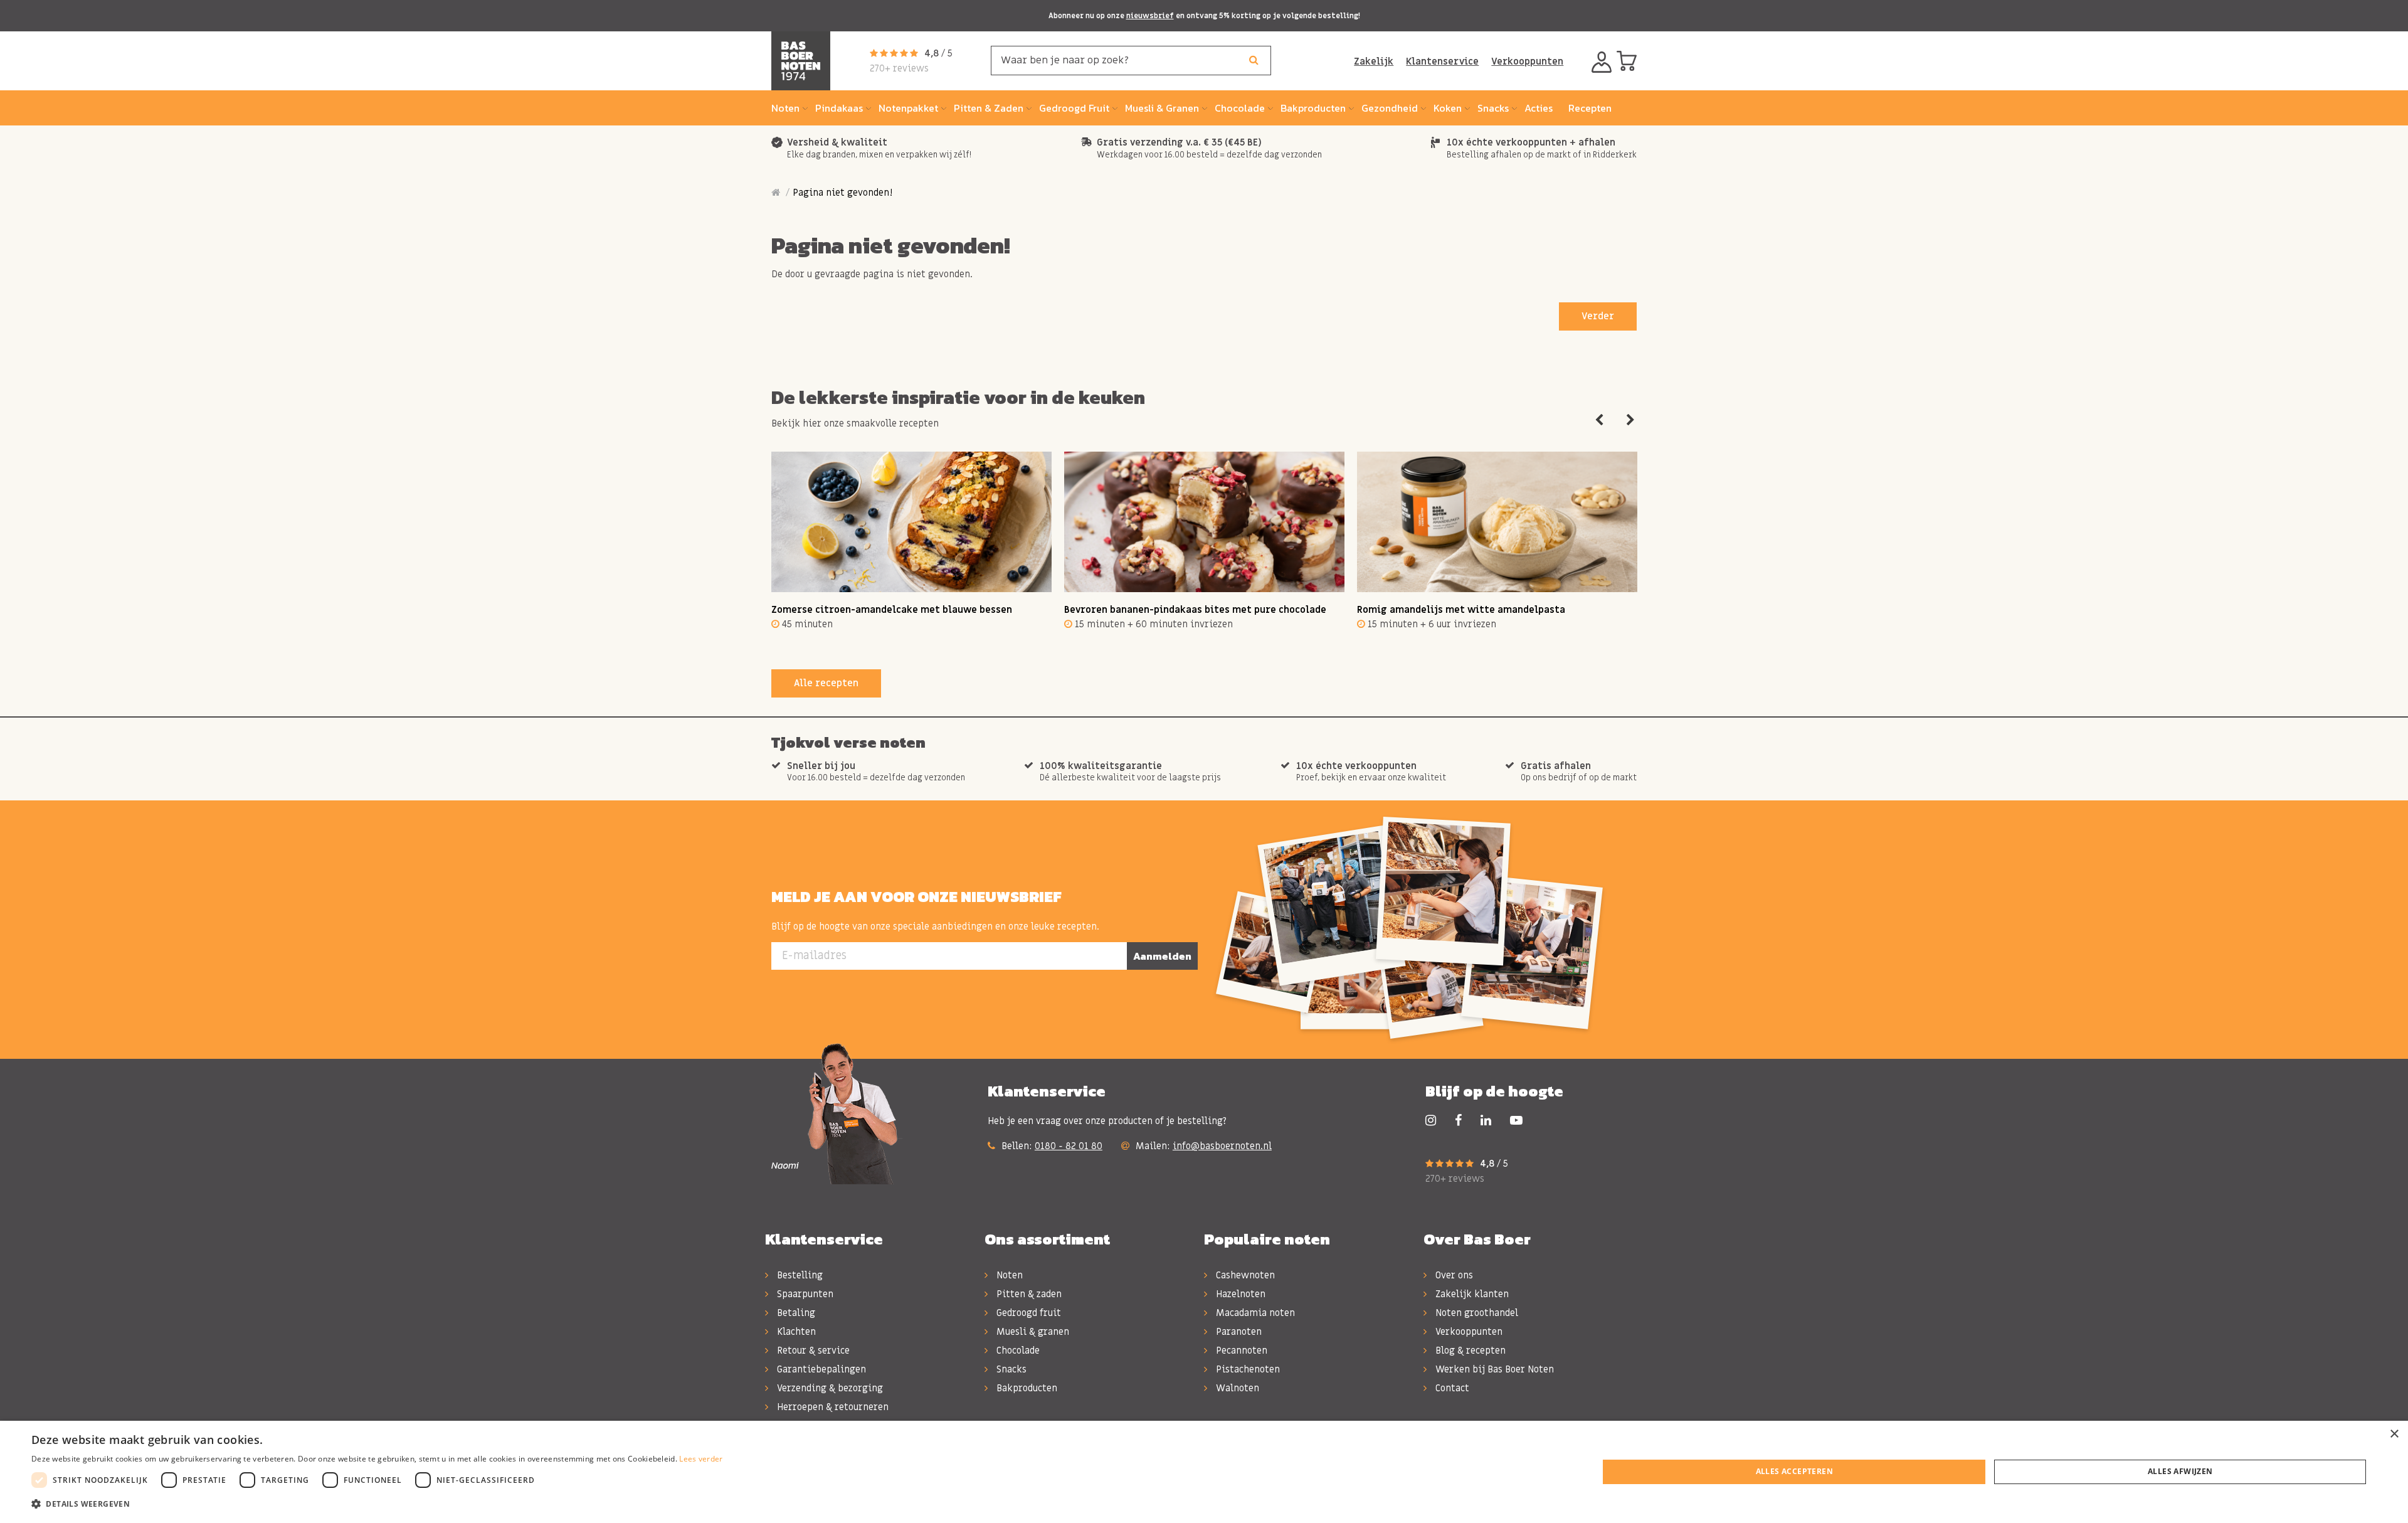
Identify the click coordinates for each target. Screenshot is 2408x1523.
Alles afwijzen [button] (2180, 1471)
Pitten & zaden (1028, 1294)
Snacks (1010, 1369)
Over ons (1453, 1275)
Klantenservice (1442, 61)
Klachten (795, 1332)
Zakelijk (1374, 61)
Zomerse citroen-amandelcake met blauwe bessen (892, 610)
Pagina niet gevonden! (842, 193)
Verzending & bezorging (829, 1388)
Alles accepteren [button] (1794, 1471)
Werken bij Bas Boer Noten (1493, 1369)
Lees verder (701, 1459)
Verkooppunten (1527, 61)
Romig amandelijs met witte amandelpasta (1461, 610)
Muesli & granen (1032, 1332)
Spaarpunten (804, 1294)
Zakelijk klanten (1471, 1294)
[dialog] (1204, 1472)
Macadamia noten (1254, 1313)
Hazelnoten (1239, 1294)
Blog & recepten (1469, 1351)
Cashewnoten (1244, 1275)
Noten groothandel (1476, 1313)
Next (1630, 420)
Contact (1451, 1388)
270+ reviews (899, 68)
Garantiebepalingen (820, 1369)
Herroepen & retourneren (832, 1407)
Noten (1008, 1275)
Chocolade (1017, 1351)
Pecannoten (1240, 1351)
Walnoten (1236, 1388)
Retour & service (812, 1351)
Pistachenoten (1247, 1369)
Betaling (795, 1313)
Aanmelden (1162, 956)
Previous (1599, 420)
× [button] (2394, 1434)
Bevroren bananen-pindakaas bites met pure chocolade (1195, 610)
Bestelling (799, 1275)
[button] (377, 1504)
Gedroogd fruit (1027, 1313)
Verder (1598, 316)
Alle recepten (826, 683)
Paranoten (1238, 1332)
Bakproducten (1026, 1388)
